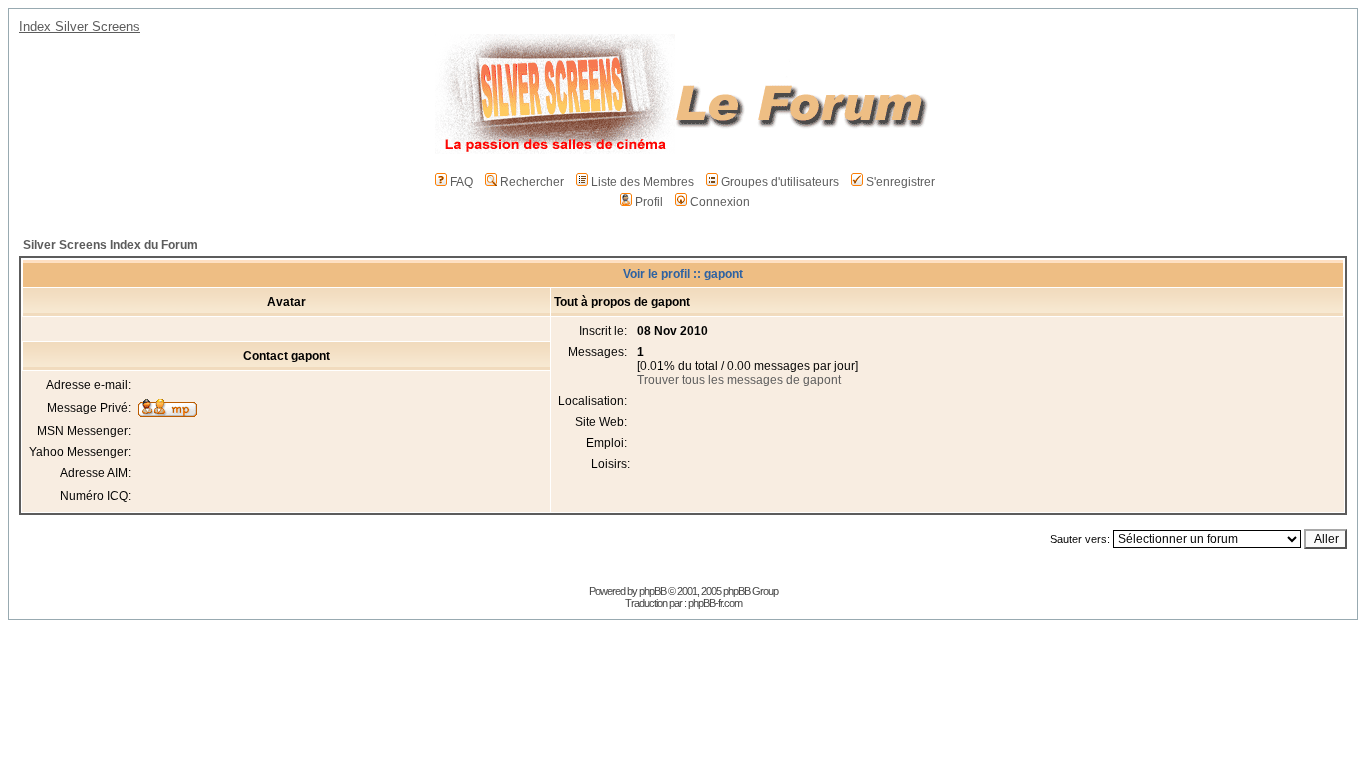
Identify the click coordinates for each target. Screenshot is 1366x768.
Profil (649, 202)
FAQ (461, 182)
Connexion (720, 202)
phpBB (652, 591)
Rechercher (532, 182)
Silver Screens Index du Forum (110, 245)
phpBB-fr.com (715, 603)
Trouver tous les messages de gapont (739, 380)
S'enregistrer (900, 182)
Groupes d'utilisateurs (780, 182)
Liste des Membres (642, 182)
